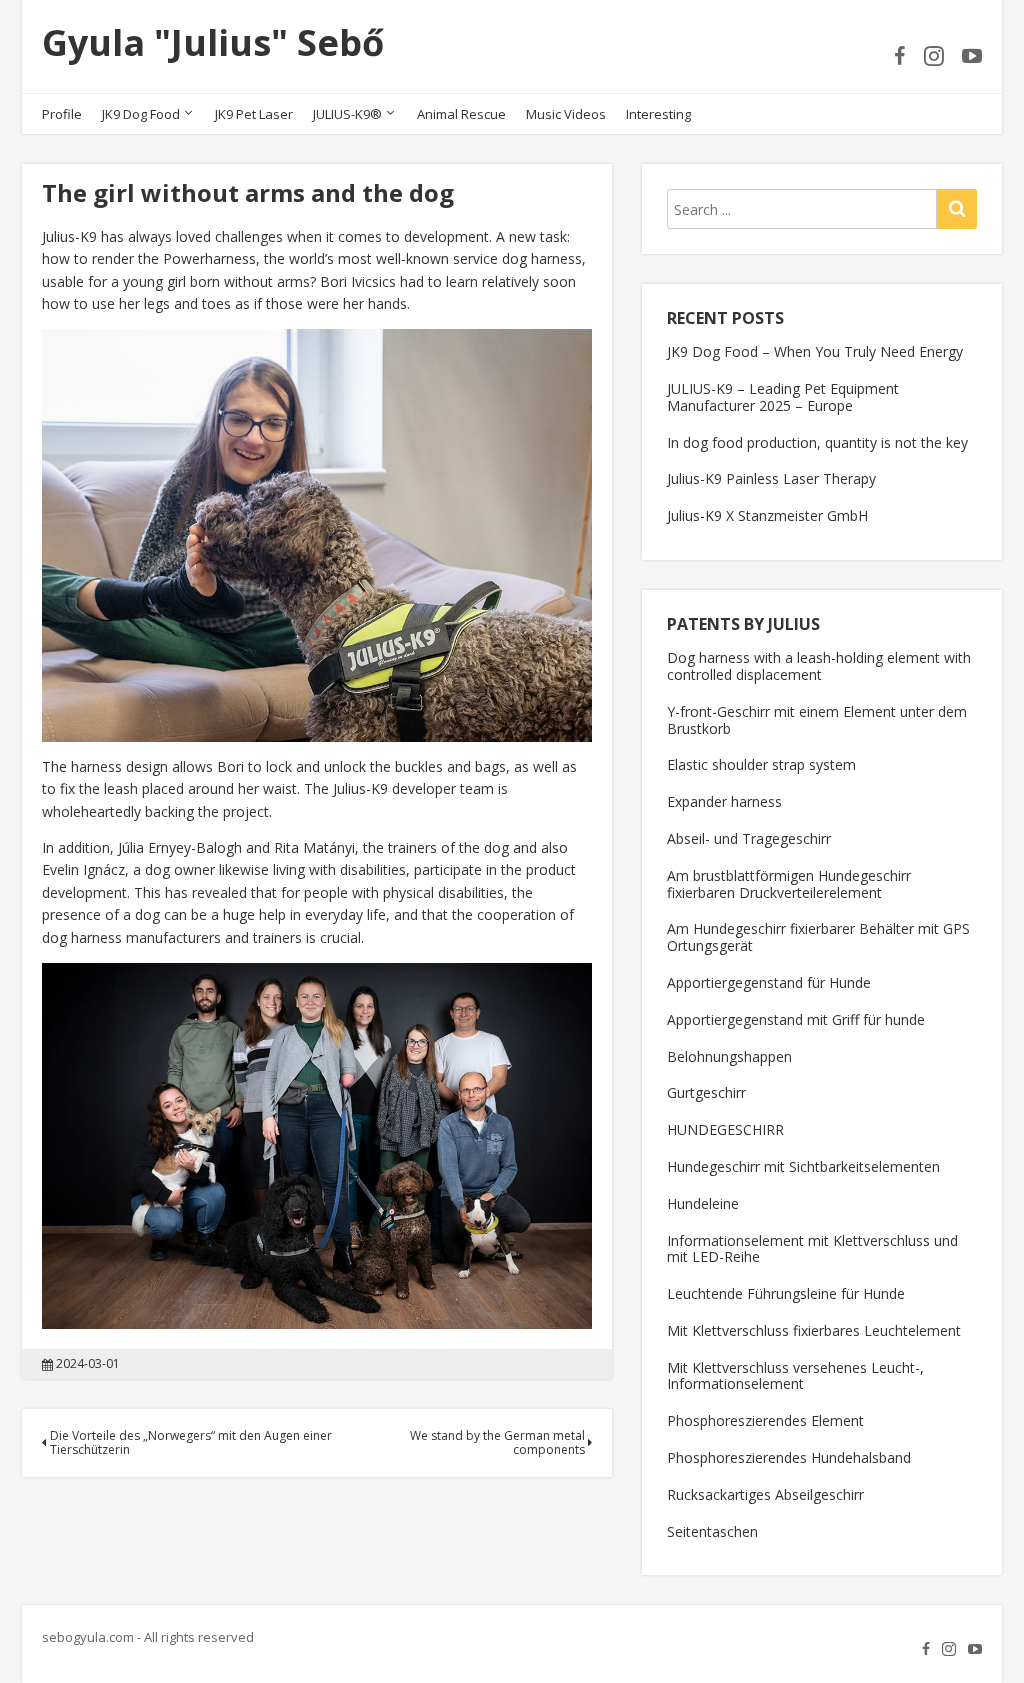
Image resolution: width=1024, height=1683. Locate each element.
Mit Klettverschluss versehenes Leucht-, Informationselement (795, 1376)
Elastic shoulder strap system (761, 764)
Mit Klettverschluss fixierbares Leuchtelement (814, 1330)
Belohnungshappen (729, 1056)
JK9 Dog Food (141, 114)
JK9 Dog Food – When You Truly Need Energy (815, 351)
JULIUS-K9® (347, 114)
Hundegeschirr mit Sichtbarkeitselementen (803, 1166)
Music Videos (566, 114)
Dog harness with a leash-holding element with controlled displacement (819, 666)
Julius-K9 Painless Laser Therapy (771, 478)
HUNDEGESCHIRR (725, 1129)
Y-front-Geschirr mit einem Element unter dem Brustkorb (817, 720)
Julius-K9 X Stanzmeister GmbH (767, 515)
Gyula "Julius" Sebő (213, 42)
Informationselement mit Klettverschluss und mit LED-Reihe (812, 1249)
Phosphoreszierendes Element (765, 1420)
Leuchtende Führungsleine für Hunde (786, 1293)
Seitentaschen (712, 1531)
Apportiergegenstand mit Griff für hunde (796, 1019)
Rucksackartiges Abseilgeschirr (765, 1494)
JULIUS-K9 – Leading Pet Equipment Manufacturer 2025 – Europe (783, 397)
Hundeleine (703, 1203)
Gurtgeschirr (706, 1092)
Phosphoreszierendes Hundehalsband (789, 1457)
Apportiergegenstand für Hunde (769, 982)
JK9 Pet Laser (254, 114)
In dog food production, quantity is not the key (817, 442)
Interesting (658, 114)
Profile (62, 114)
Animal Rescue (461, 114)
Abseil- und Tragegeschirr (749, 838)
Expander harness (724, 801)
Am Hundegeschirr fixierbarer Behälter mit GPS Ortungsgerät (818, 937)
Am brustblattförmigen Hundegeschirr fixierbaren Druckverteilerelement (789, 884)
